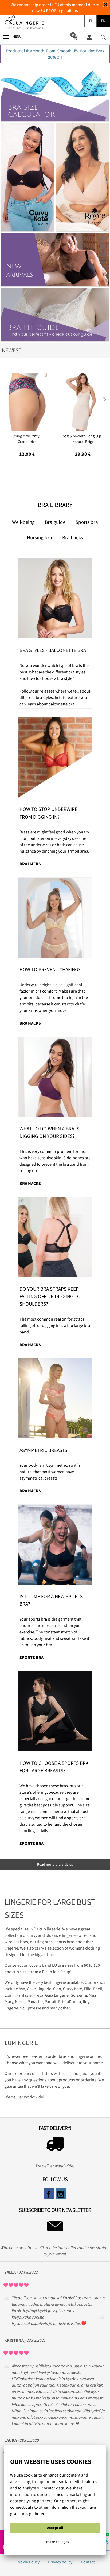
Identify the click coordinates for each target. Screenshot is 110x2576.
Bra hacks (73, 537)
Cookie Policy (27, 2562)
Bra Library (55, 505)
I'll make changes (55, 2542)
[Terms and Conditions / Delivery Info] (55, 2145)
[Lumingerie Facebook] (49, 2194)
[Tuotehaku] (103, 37)
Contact (88, 2562)
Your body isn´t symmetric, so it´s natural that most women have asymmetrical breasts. (50, 1472)
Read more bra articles (55, 1864)
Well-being (23, 522)
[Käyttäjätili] (89, 37)
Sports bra (87, 522)
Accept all (55, 2528)
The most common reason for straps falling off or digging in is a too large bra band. (55, 1325)
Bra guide (55, 522)
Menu (17, 36)
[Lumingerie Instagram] (61, 2194)
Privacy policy (60, 2562)
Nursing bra (40, 537)
